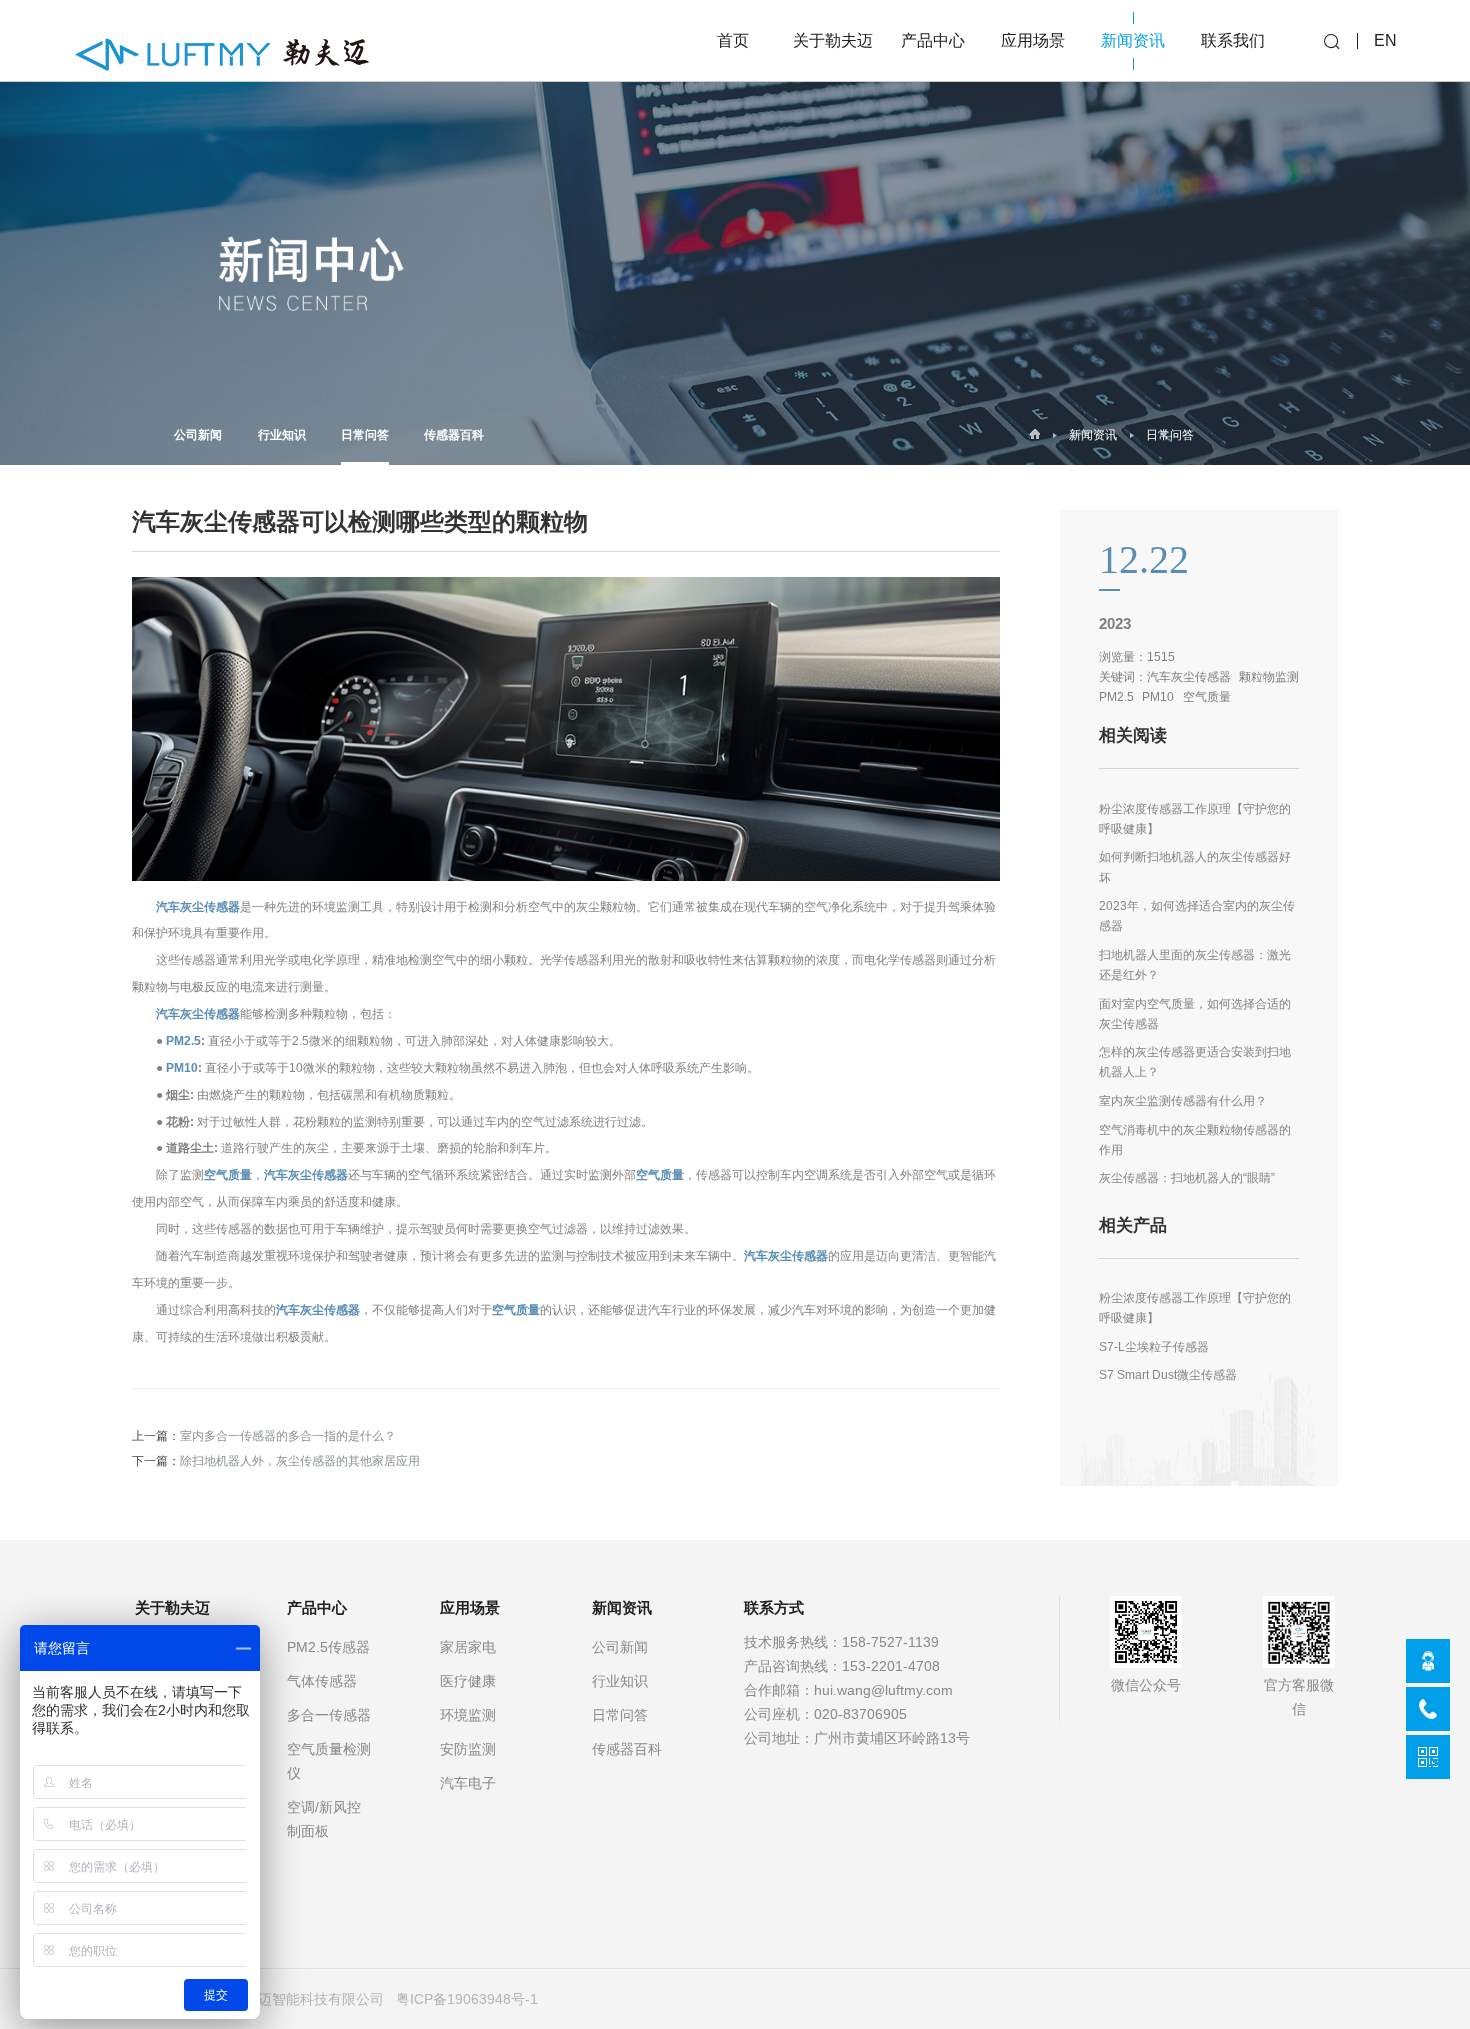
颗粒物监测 (1269, 676)
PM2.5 (183, 1040)
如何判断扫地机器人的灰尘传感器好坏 (1195, 866)
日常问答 (365, 434)
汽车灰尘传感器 (198, 906)
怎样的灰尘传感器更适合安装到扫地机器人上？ (1195, 1061)
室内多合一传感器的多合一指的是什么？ (288, 1435)
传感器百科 (454, 434)
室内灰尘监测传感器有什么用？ (1183, 1100)
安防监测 (468, 1749)
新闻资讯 (1093, 435)
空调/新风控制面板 (324, 1819)
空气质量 (228, 1174)
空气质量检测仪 (329, 1761)
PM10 (182, 1067)
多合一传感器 (329, 1715)
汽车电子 (468, 1783)
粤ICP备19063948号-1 (467, 1999)
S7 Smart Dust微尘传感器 (1168, 1374)
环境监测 (468, 1715)
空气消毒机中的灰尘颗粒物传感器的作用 (1195, 1139)
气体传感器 (322, 1681)
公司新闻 (198, 434)
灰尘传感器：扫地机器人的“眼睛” (1187, 1177)
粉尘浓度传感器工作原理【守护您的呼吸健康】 (1195, 818)
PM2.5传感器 (328, 1647)
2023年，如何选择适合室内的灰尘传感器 (1197, 915)
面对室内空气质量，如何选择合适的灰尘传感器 (1195, 1013)
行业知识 (282, 434)
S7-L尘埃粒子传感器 (1154, 1346)
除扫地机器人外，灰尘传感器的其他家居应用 (300, 1460)
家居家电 (468, 1647)
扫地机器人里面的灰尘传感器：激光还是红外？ (1195, 964)
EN (1385, 40)
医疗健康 (468, 1681)
